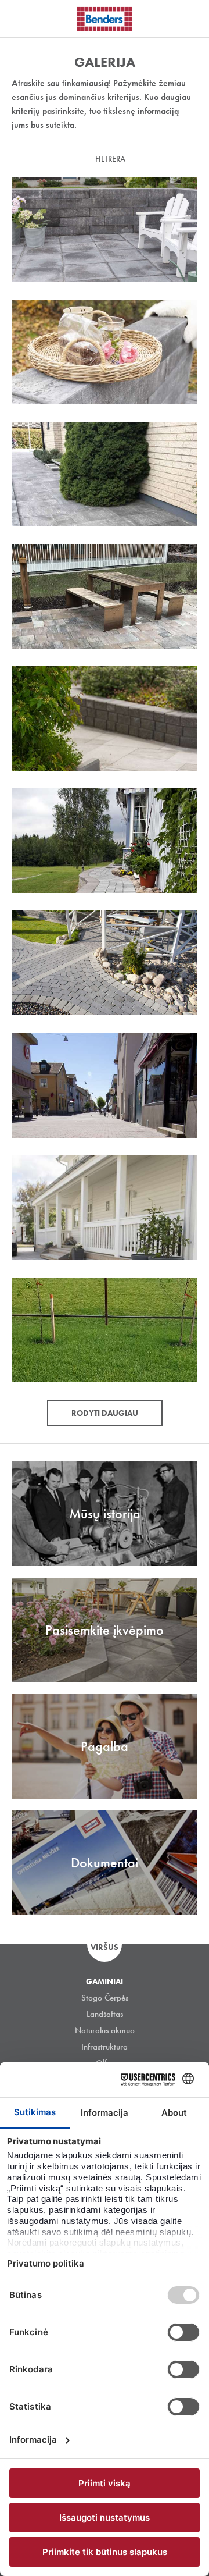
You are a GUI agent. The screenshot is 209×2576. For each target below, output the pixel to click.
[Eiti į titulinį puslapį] (105, 19)
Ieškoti (192, 17)
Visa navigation (23, 19)
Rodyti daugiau (105, 1413)
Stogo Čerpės (105, 1998)
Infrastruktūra (105, 2047)
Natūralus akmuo (105, 2030)
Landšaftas (105, 2014)
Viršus (105, 1947)
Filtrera (110, 159)
